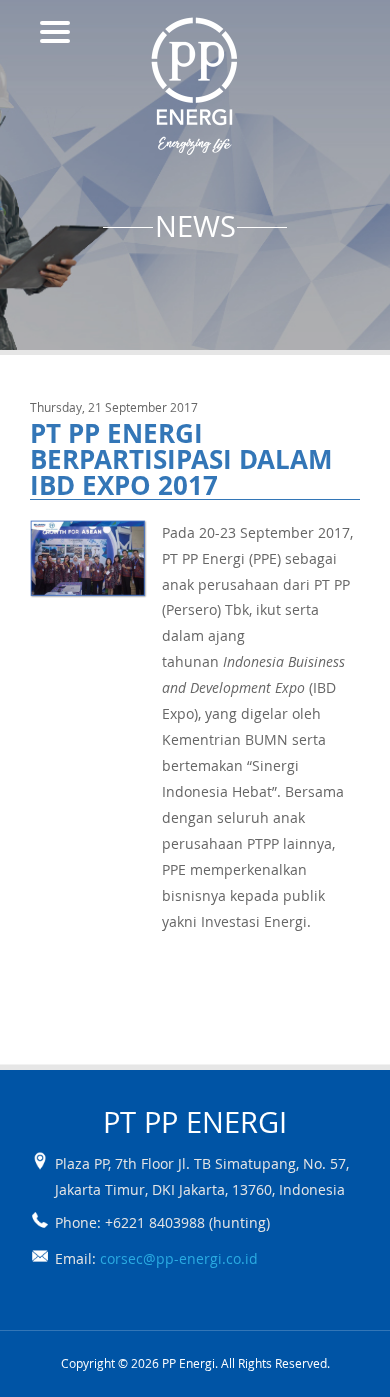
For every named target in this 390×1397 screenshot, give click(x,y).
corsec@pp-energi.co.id (179, 1258)
